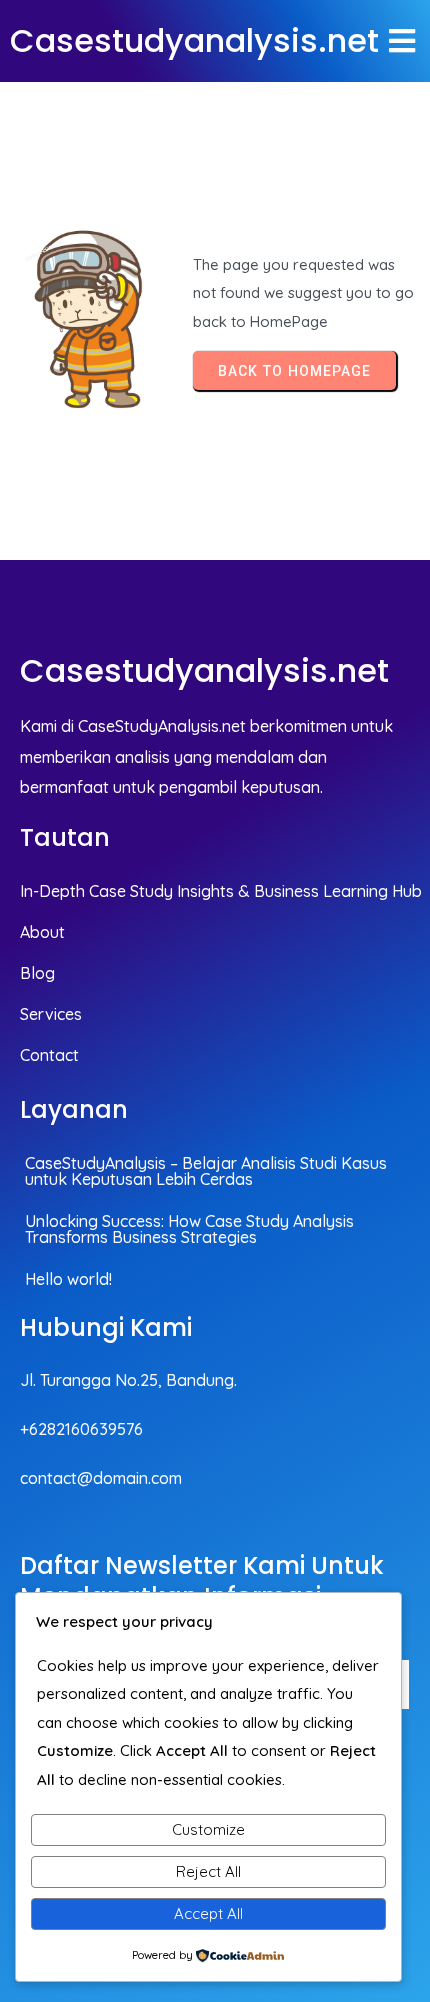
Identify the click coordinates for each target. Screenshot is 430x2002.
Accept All (208, 1913)
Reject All (208, 1871)
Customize (208, 1829)
